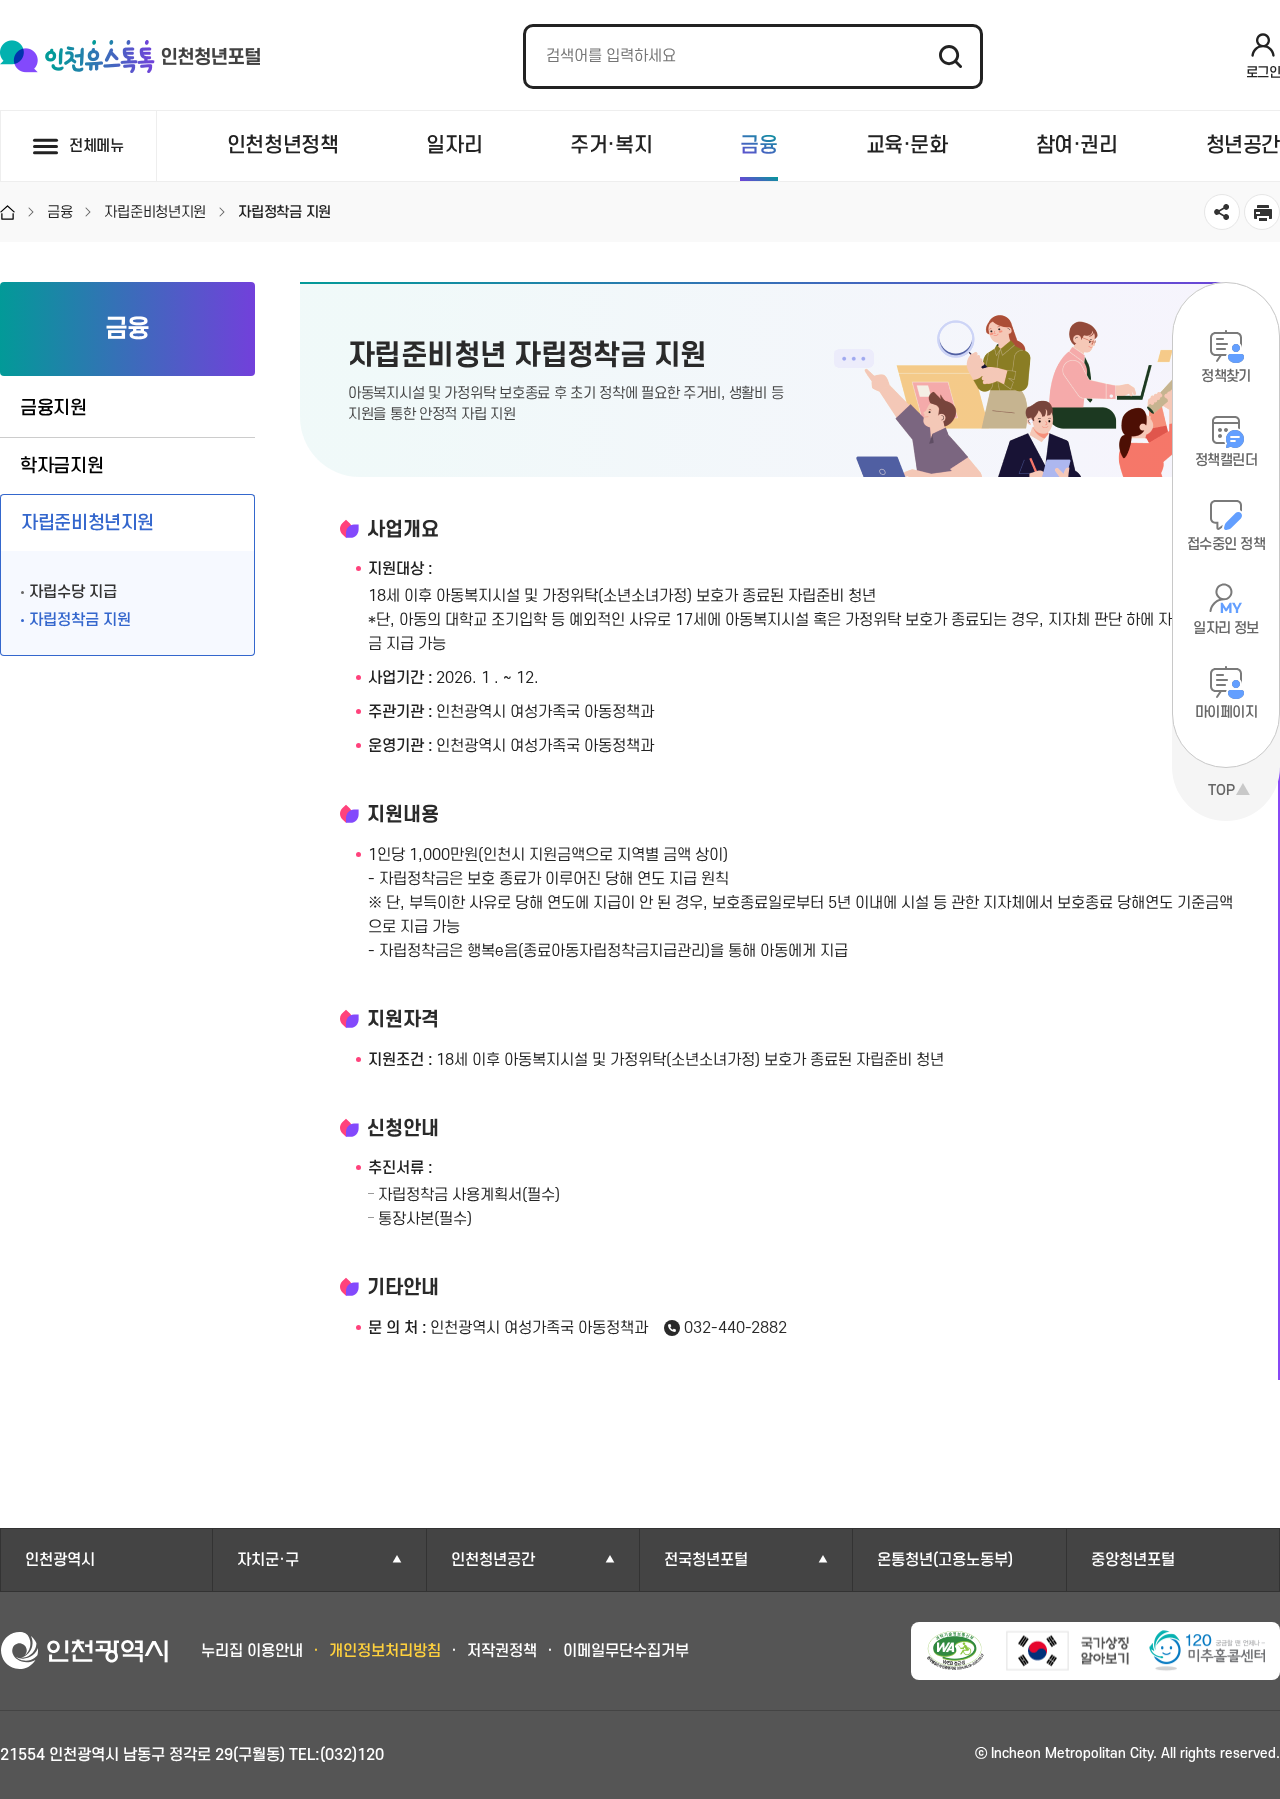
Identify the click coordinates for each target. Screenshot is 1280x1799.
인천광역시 (60, 1560)
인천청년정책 (283, 145)
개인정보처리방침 (385, 1651)
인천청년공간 (493, 1560)
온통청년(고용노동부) (945, 1560)
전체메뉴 (96, 146)
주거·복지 (611, 145)
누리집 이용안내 (252, 1651)
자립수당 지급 (73, 592)
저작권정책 (502, 1651)
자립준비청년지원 (87, 523)
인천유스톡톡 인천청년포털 (130, 57)
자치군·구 (268, 1560)
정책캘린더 (1226, 460)
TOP (1221, 790)
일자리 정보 (1226, 628)
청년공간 (1243, 145)
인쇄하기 (1262, 212)
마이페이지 (1226, 712)
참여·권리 (1077, 145)
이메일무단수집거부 (626, 1651)
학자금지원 (61, 466)
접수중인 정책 (1226, 544)
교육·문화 (907, 145)
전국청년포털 (706, 1560)
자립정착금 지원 (80, 620)
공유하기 (1222, 212)
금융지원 (53, 408)
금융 (758, 145)
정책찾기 (1226, 376)
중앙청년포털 (1133, 1560)
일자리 (454, 145)
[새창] (1207, 1651)
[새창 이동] (955, 1650)
